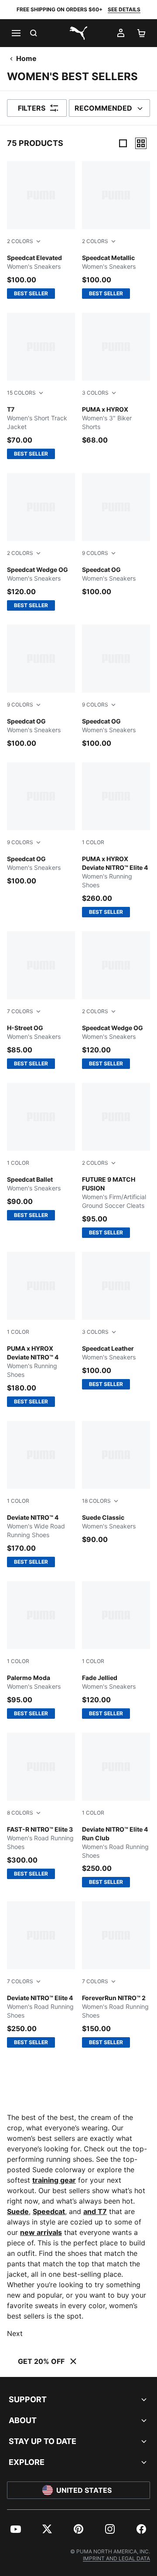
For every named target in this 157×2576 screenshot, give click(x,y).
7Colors (20, 1011)
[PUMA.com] (78, 33)
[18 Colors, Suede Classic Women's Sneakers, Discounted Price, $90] (116, 1483)
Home (26, 58)
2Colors (20, 241)
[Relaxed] (141, 143)
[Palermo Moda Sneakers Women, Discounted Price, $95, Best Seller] (41, 1650)
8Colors (20, 1813)
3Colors (95, 393)
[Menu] (16, 33)
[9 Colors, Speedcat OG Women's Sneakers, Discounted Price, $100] (116, 535)
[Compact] (123, 143)
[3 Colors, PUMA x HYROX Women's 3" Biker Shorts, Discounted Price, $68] (116, 379)
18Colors (96, 1501)
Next (15, 2333)
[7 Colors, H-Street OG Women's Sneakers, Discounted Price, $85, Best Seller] (41, 1000)
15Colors (21, 393)
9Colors (95, 553)
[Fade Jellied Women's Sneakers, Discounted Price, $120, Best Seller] (116, 1650)
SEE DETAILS (124, 9)
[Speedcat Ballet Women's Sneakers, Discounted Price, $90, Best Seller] (41, 1152)
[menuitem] (16, 2529)
